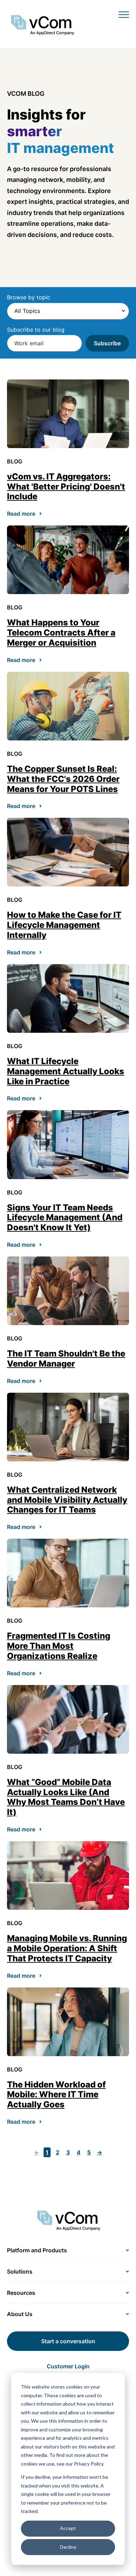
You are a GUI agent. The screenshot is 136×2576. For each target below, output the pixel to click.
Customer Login (68, 2366)
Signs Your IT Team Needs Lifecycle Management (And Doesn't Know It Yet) (65, 1218)
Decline (68, 2547)
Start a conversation (68, 2341)
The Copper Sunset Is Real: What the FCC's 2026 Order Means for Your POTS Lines (63, 779)
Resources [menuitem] (21, 2293)
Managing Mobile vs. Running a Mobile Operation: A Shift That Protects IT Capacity (67, 1948)
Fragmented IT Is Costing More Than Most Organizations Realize (59, 1646)
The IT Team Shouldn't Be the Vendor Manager (66, 1359)
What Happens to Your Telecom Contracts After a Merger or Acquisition (61, 633)
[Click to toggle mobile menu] (124, 14)
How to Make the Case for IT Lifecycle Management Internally (64, 925)
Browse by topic (29, 297)
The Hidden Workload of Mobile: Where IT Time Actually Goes (56, 2095)
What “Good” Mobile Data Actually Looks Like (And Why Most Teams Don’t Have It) (66, 1797)
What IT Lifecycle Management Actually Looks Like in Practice (66, 1071)
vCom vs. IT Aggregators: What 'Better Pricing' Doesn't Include (66, 487)
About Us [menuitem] (20, 2314)
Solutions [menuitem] (20, 2271)
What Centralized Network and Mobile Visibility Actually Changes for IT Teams (67, 1500)
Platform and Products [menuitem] (37, 2250)
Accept (68, 2528)
